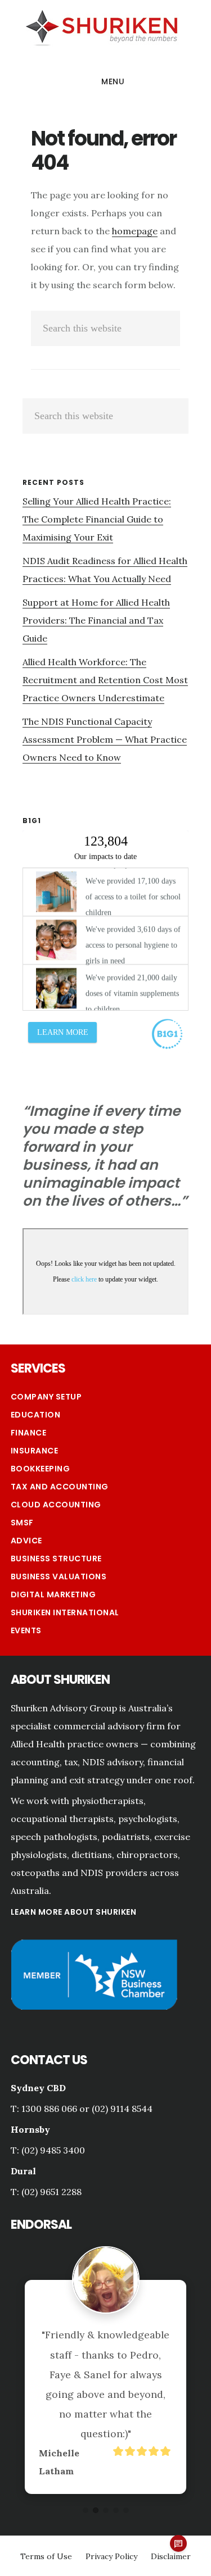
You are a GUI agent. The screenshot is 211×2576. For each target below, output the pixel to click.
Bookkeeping (41, 1469)
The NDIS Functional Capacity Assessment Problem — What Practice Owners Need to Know (105, 739)
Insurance (35, 1451)
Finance (29, 1433)
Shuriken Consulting (101, 26)
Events (26, 1630)
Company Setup (46, 1397)
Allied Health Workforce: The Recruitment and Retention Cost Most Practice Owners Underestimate (105, 680)
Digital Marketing (53, 1594)
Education (36, 1415)
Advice (26, 1541)
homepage (135, 231)
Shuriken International (65, 1612)
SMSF (22, 1523)
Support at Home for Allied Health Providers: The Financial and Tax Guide (96, 620)
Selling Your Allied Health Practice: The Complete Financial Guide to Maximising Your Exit (97, 519)
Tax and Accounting (60, 1487)
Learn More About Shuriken (74, 1912)
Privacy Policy (111, 2556)
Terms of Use (46, 2556)
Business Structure (56, 1559)
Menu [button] (113, 81)
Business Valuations (59, 1577)
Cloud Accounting (56, 1505)
